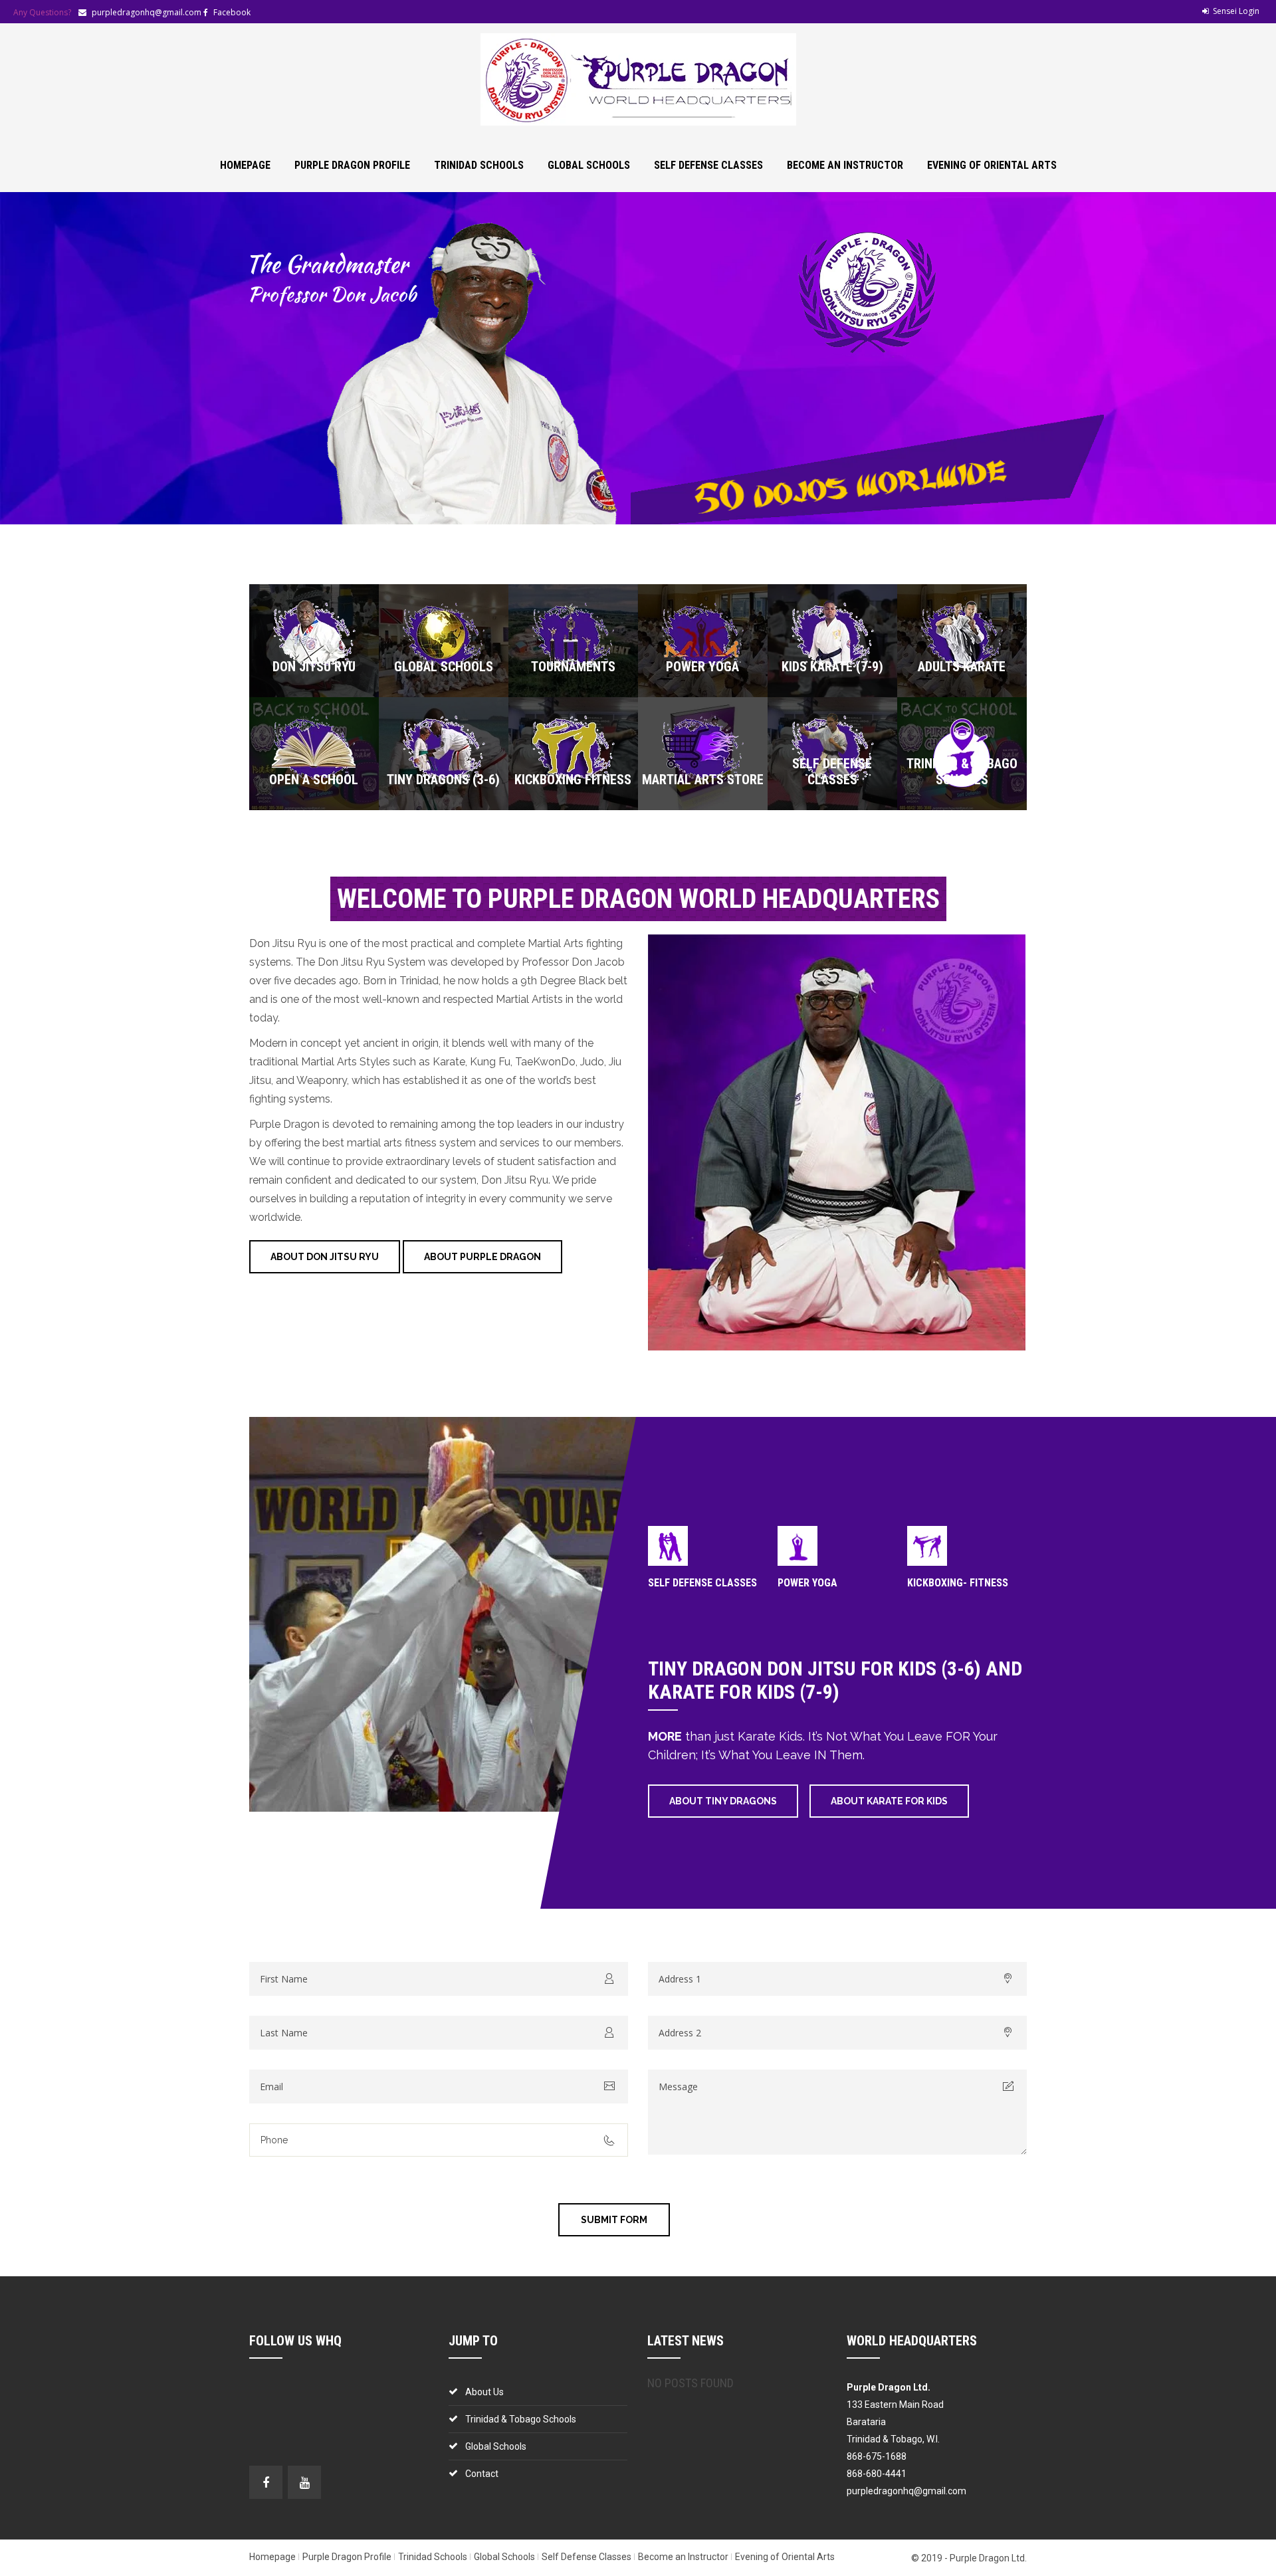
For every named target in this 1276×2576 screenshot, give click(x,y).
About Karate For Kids (889, 1801)
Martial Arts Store (703, 780)
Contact (482, 2474)
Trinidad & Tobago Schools (962, 772)
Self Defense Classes (708, 165)
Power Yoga (702, 667)
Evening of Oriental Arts (992, 165)
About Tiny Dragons (723, 1801)
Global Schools (589, 165)
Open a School (314, 780)
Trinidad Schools (479, 165)
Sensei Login (1236, 11)
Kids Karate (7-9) (832, 667)
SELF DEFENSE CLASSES (702, 1583)
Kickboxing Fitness (573, 780)
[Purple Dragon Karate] (638, 79)
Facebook (232, 12)
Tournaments (573, 667)
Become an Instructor (845, 165)
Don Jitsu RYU (314, 667)
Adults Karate (962, 667)
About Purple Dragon (482, 1257)
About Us (484, 2392)
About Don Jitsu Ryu (325, 1257)
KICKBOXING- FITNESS (958, 1583)
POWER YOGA (807, 1583)
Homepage (245, 165)
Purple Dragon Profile (352, 165)
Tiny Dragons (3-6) (443, 780)
